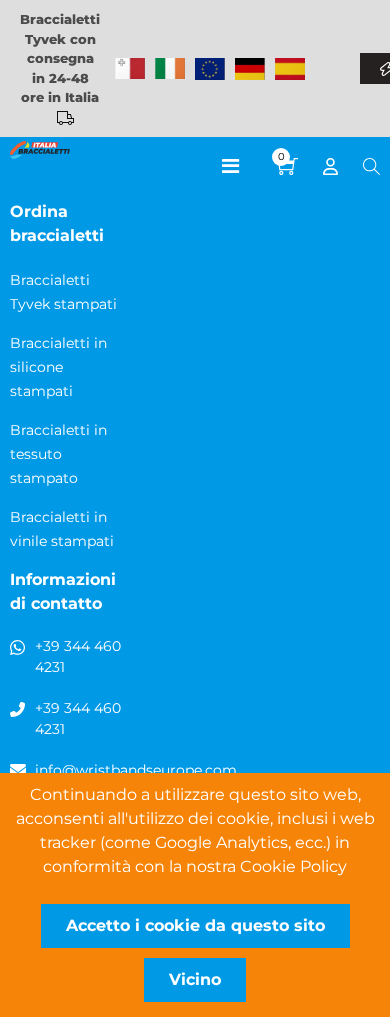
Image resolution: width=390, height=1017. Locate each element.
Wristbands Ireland (170, 69)
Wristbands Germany (250, 69)
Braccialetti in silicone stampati (58, 367)
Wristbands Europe (210, 69)
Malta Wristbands (130, 69)
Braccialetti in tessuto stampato (58, 454)
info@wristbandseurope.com (136, 770)
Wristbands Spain (290, 69)
